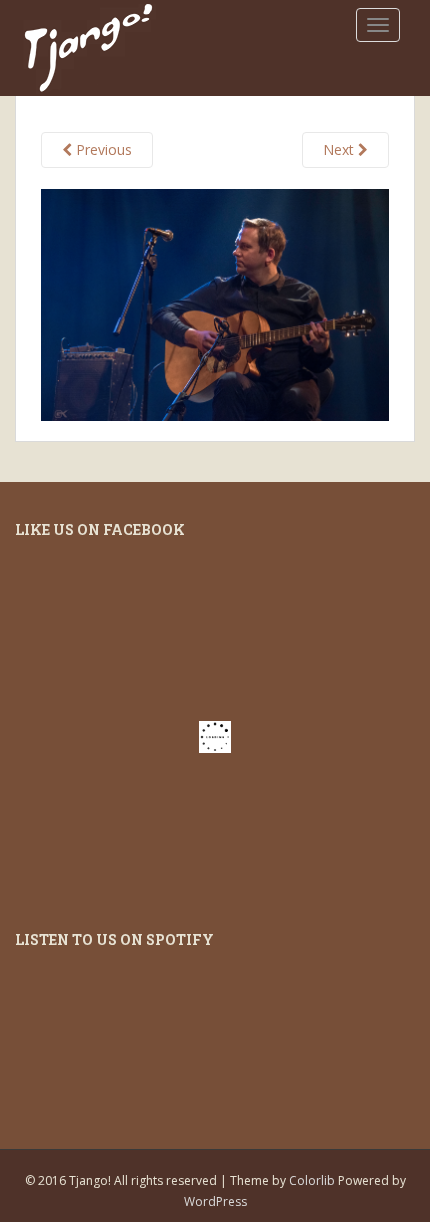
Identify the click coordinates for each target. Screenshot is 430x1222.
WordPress (215, 1201)
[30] (215, 302)
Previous (102, 149)
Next (340, 149)
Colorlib (312, 1180)
